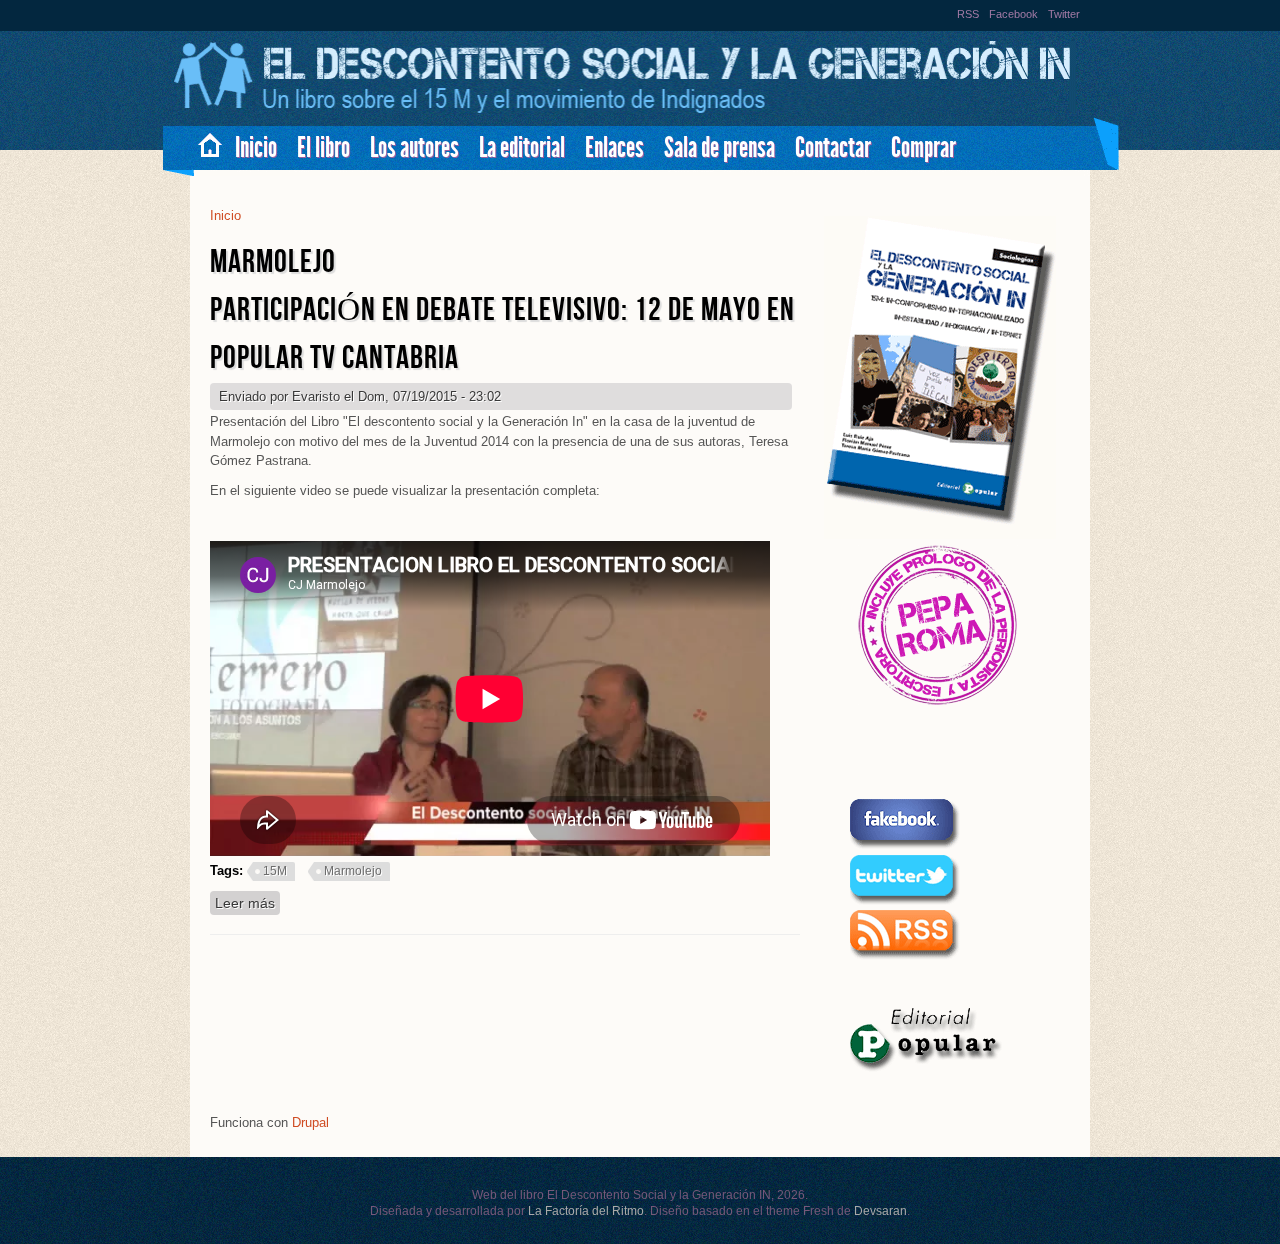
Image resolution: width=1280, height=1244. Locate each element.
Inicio (256, 147)
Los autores (414, 147)
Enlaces (614, 147)
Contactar (833, 147)
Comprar (923, 147)
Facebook (1013, 14)
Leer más (247, 903)
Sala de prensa (719, 147)
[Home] (202, 141)
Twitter (1064, 14)
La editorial (522, 147)
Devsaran (880, 1211)
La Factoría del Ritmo (586, 1211)
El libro (323, 147)
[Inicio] (624, 110)
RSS (968, 14)
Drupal (310, 1122)
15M (275, 871)
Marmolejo (353, 871)
